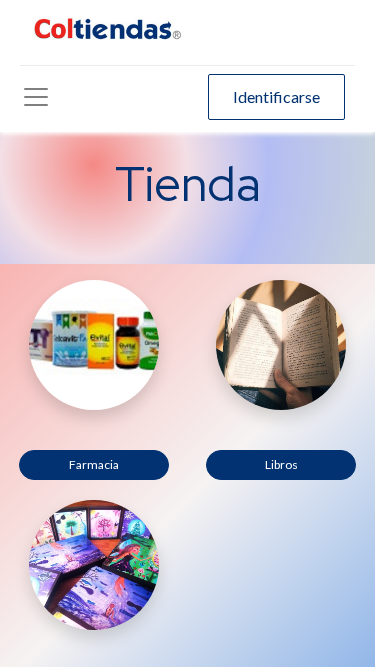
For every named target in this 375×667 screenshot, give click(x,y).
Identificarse (276, 96)
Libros (281, 464)
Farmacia (94, 464)
